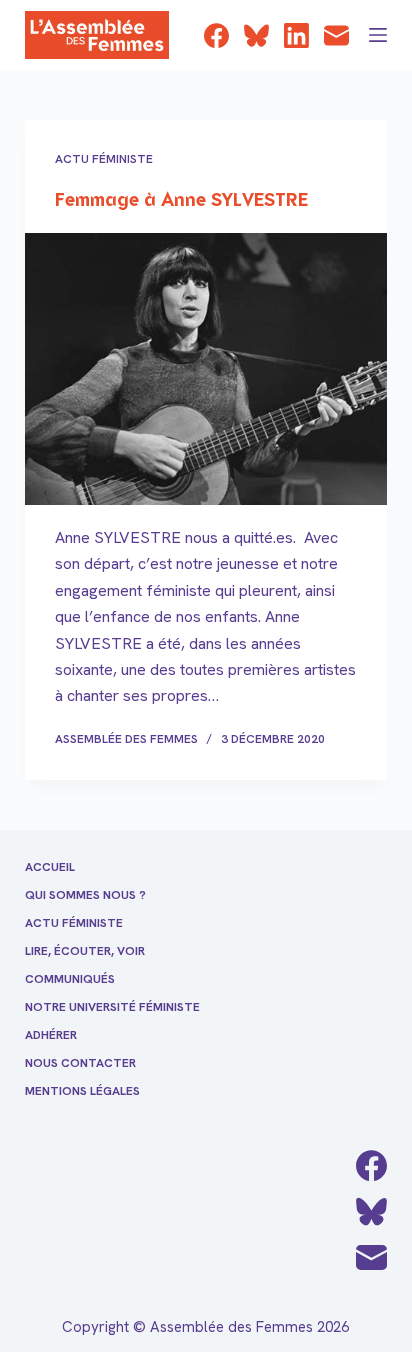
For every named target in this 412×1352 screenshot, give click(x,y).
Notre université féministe (112, 1007)
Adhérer (51, 1035)
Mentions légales (82, 1091)
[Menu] (378, 35)
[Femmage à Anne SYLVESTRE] (206, 369)
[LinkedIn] (296, 35)
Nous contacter (80, 1063)
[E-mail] (336, 35)
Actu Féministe (104, 159)
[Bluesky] (256, 35)
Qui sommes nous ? (85, 895)
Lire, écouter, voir (85, 951)
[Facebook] (216, 35)
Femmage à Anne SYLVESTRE (181, 201)
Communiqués (70, 979)
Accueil (50, 867)
